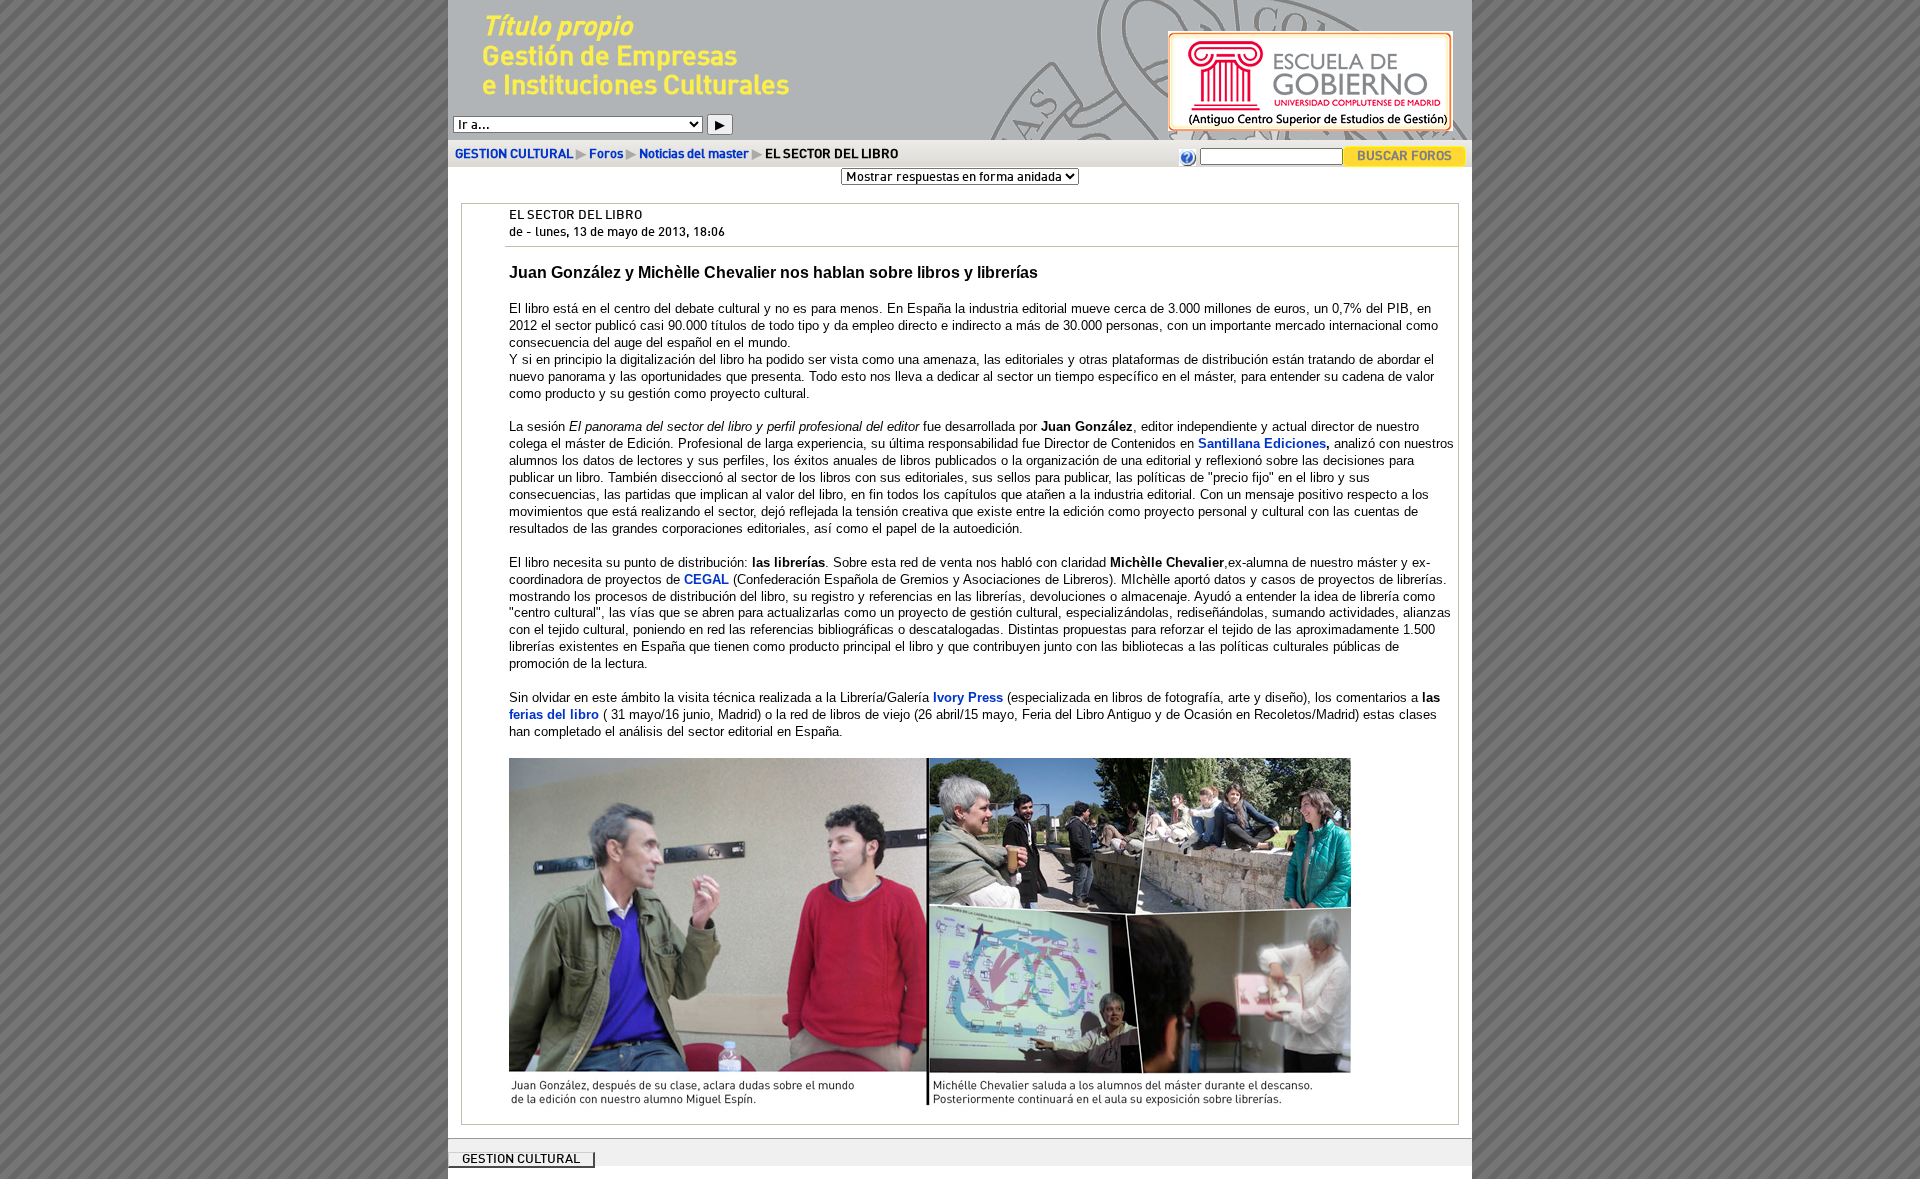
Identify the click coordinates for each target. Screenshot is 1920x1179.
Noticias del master (694, 154)
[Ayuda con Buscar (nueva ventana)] (1188, 156)
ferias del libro (554, 714)
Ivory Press (968, 697)
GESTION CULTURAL (514, 154)
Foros (606, 154)
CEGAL (706, 579)
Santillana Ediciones (1262, 443)
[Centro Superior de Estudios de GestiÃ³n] (1301, 129)
